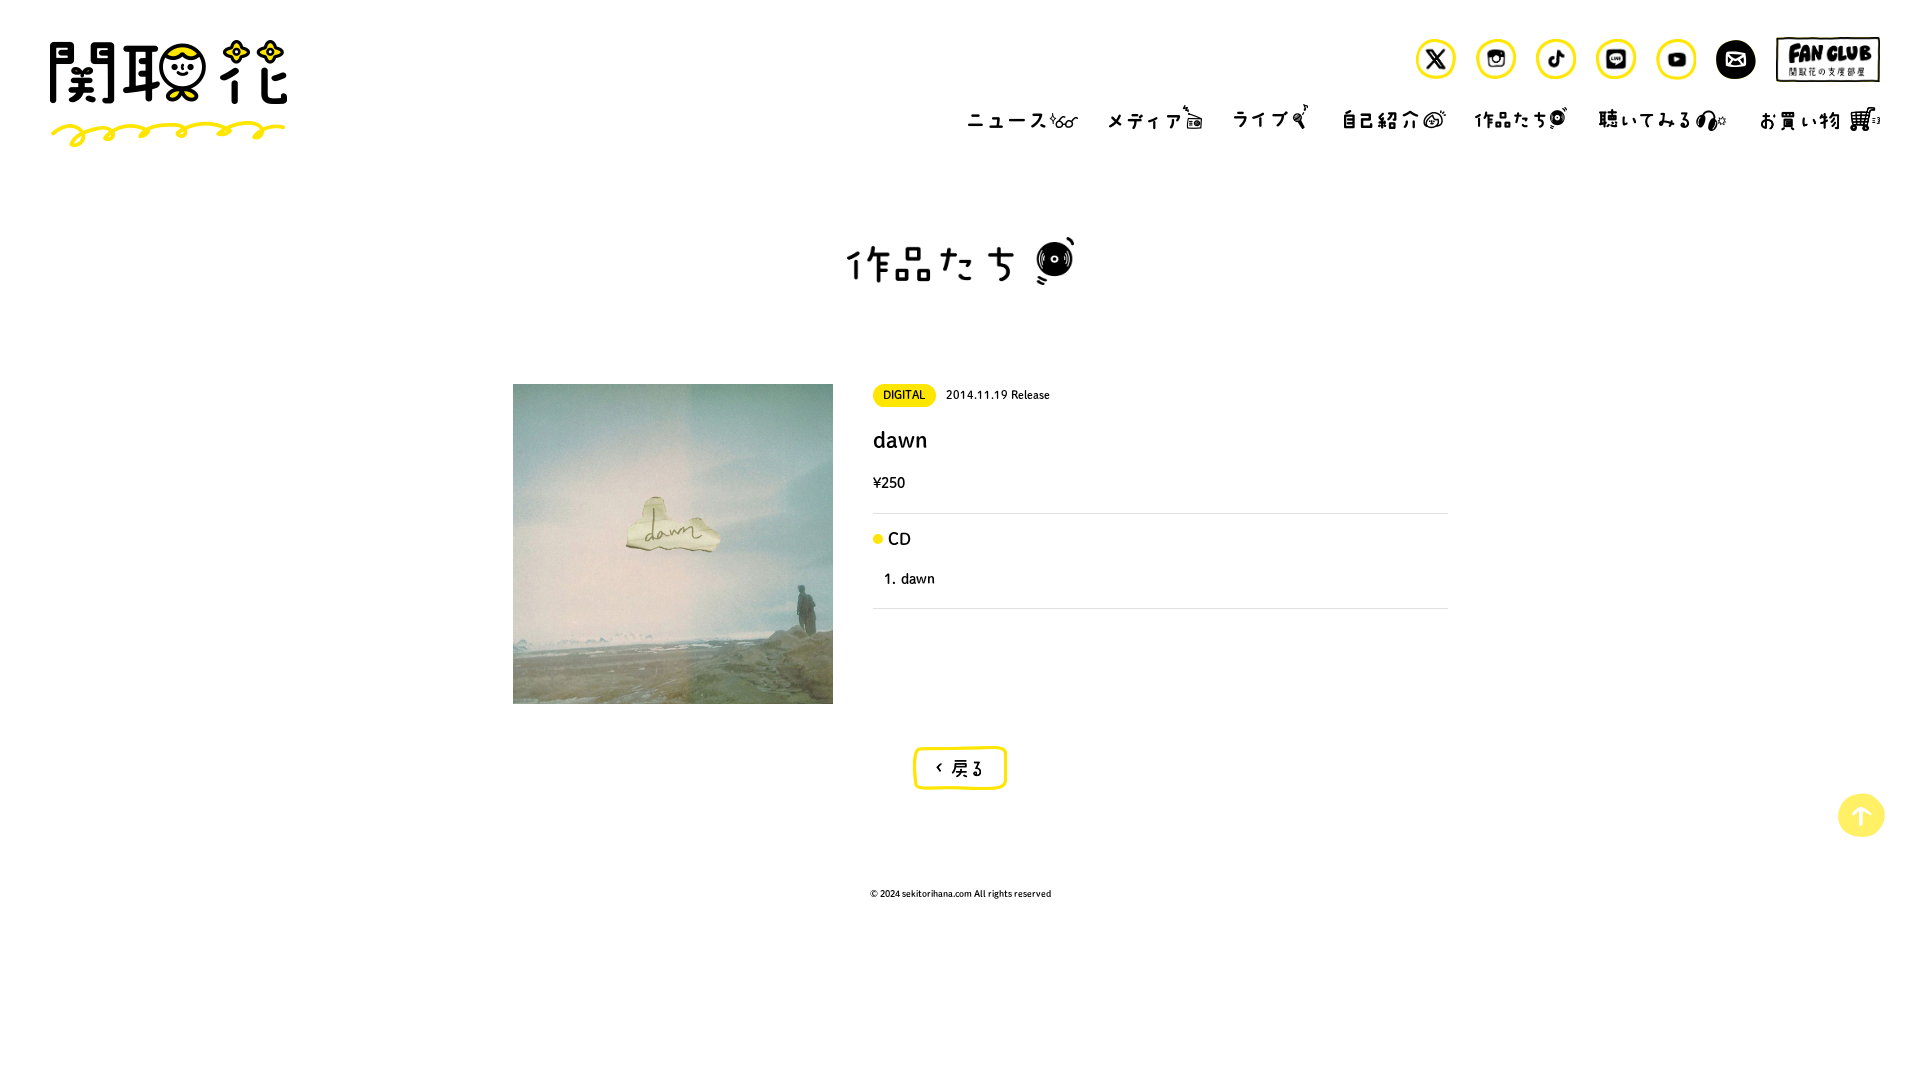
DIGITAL (904, 394)
